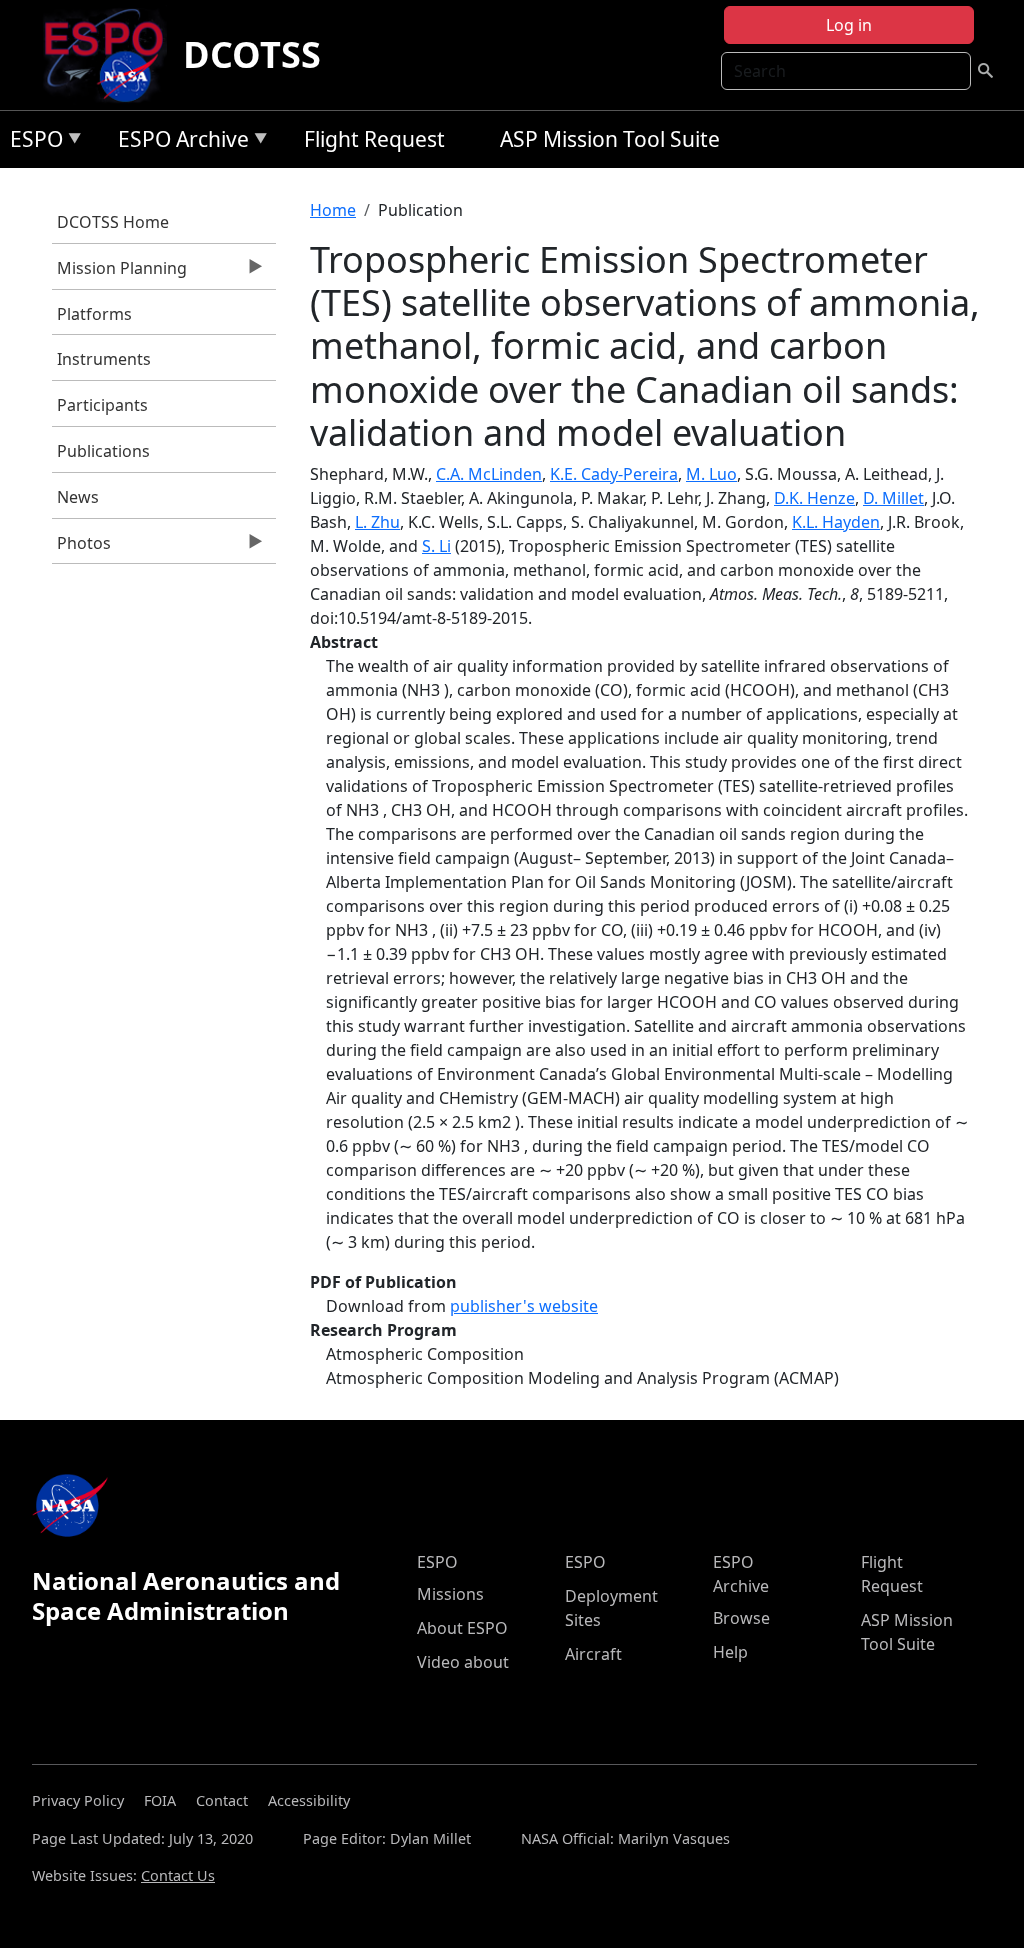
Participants (102, 405)
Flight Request (374, 139)
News (78, 497)
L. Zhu (377, 522)
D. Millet (893, 498)
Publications (103, 451)
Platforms (94, 314)
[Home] (111, 55)
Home (333, 210)
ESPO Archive (178, 142)
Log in (849, 25)
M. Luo (711, 474)
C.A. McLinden (489, 474)
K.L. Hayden (836, 522)
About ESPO (462, 1628)
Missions (450, 1594)
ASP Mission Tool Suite (610, 139)
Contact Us (178, 1875)
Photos (81, 548)
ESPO (31, 142)
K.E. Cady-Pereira (614, 474)
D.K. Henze (814, 498)
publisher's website (524, 1306)
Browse (741, 1618)
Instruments (104, 359)
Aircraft (593, 1654)
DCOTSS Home (113, 222)
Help (730, 1652)
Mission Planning (119, 273)
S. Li (436, 546)
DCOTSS (252, 54)
